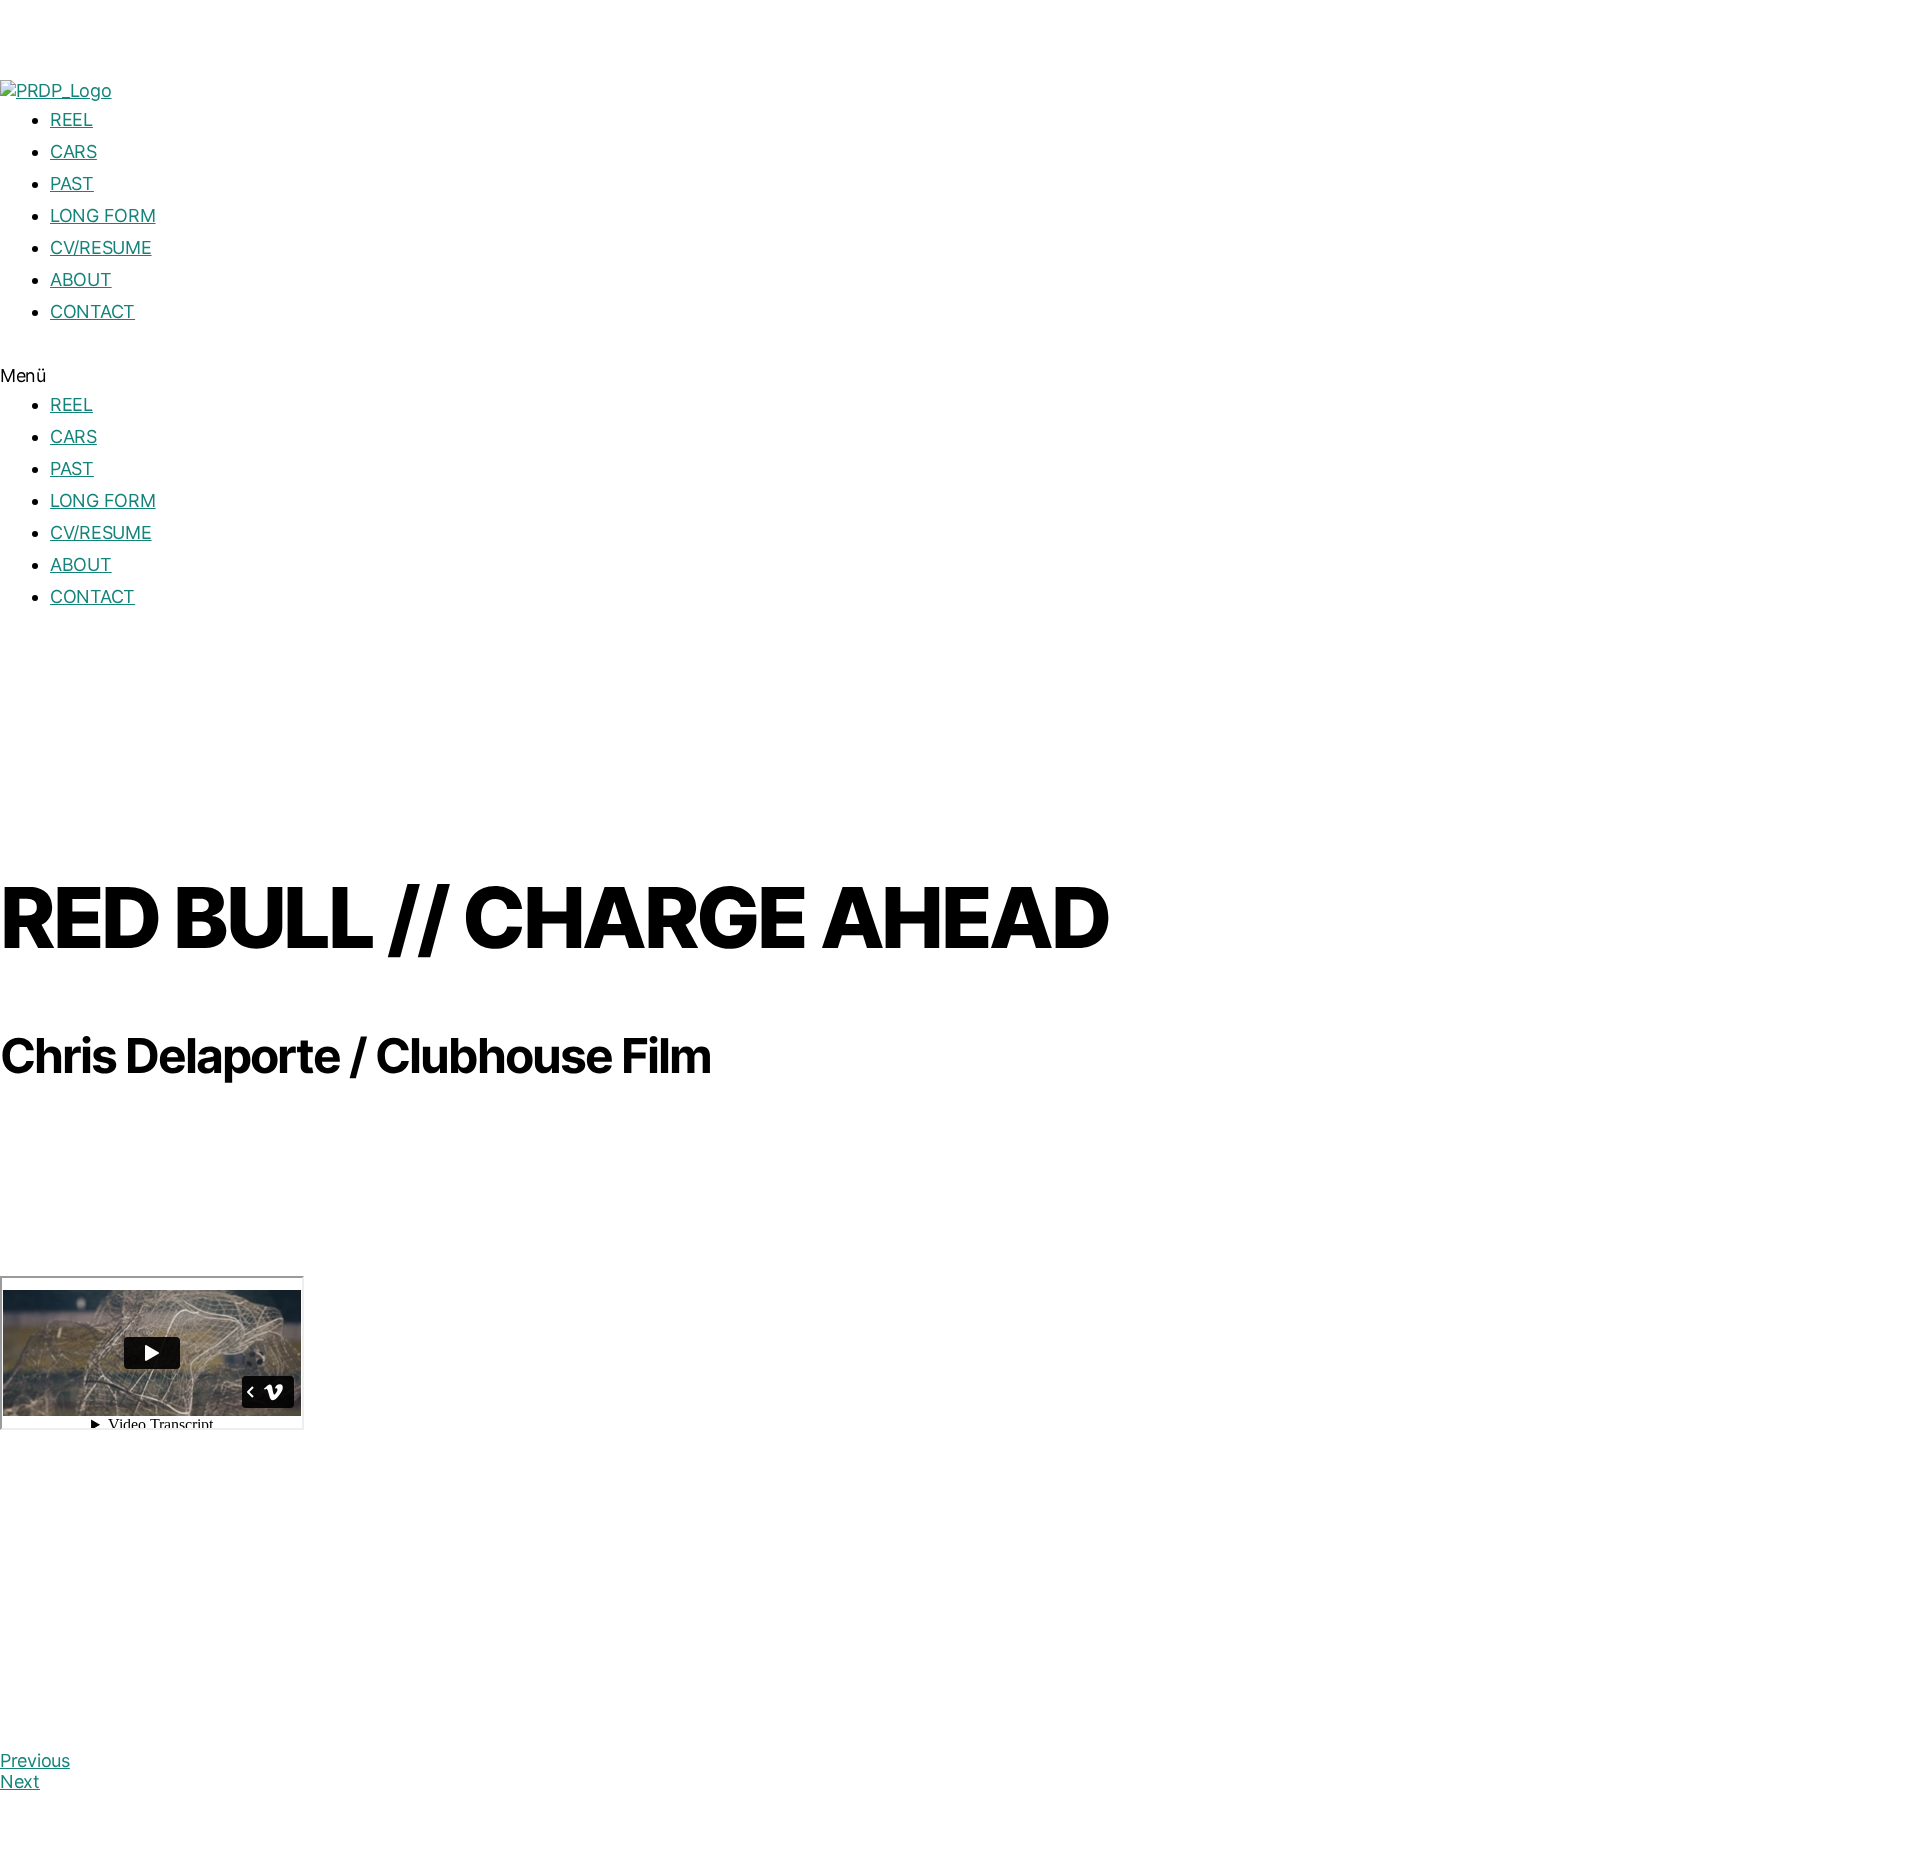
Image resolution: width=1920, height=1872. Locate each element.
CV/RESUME (101, 247)
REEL (71, 119)
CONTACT (92, 311)
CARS (73, 151)
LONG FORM (103, 215)
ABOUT (81, 279)
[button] (960, 375)
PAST (72, 183)
